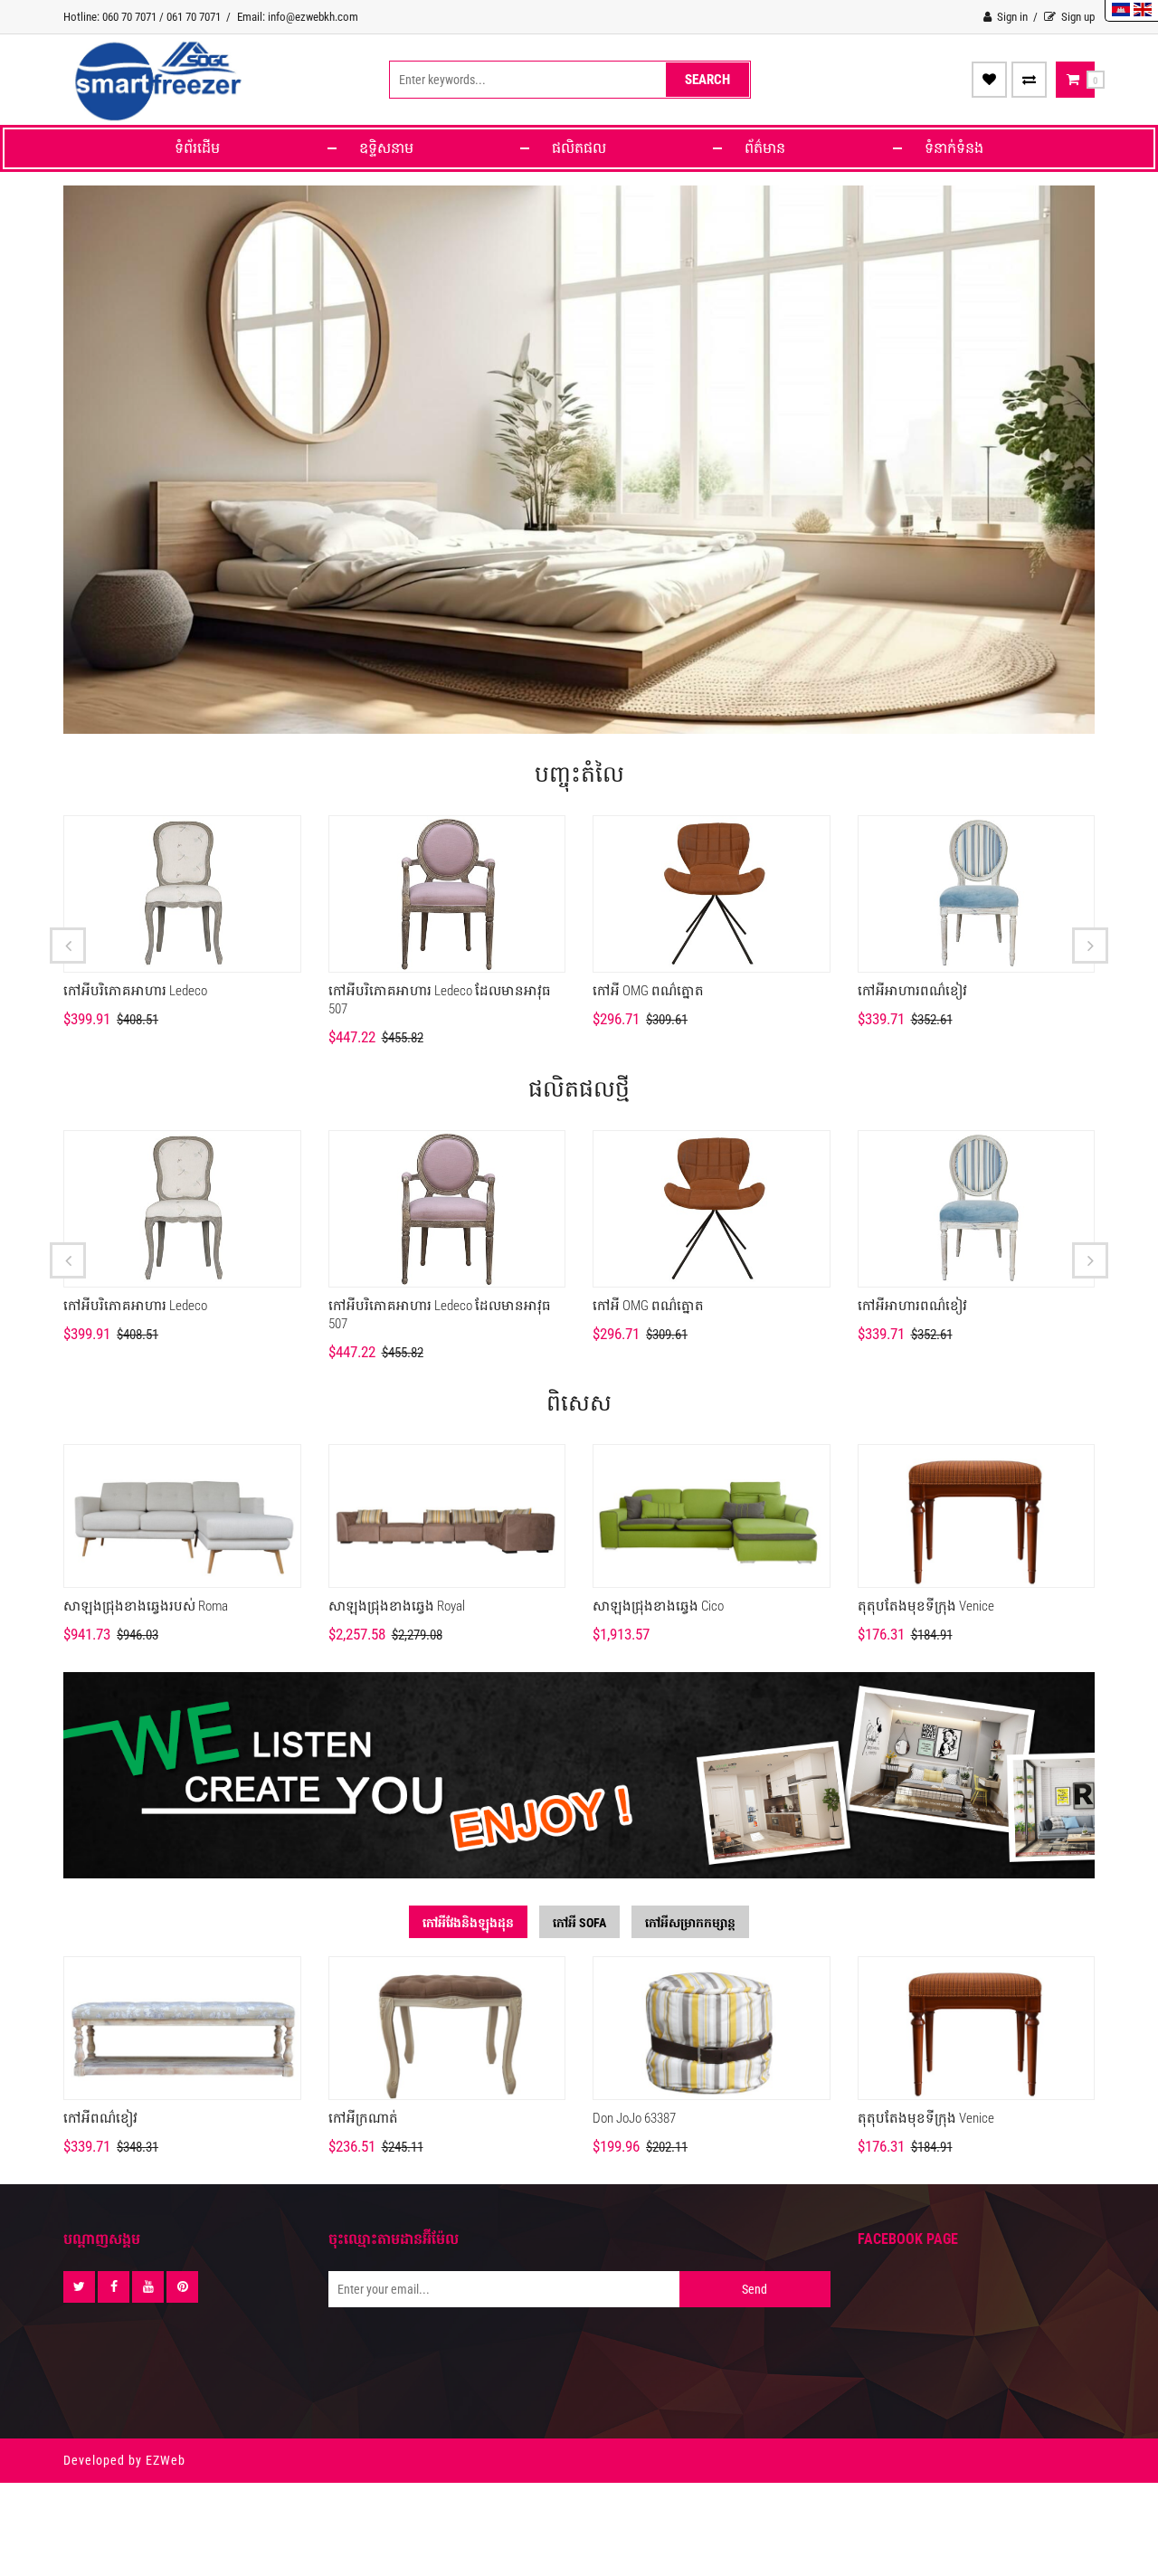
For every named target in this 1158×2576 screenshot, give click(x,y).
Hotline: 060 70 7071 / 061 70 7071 (142, 17)
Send (755, 2289)
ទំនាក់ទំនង (954, 148)
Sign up (1077, 17)
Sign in (1011, 17)
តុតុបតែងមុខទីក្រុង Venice (926, 1606)
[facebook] (114, 2287)
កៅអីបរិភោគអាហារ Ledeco (135, 991)
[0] (1073, 80)
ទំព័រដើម (197, 148)
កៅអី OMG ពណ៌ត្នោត (648, 991)
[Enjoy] (989, 80)
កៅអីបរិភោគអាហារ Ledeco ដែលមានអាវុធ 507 (440, 1000)
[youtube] (148, 2287)
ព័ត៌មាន (765, 148)
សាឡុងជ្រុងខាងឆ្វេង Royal (397, 1606)
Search (707, 80)
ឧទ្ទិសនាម (386, 148)
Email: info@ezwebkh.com (298, 17)
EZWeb (166, 2460)
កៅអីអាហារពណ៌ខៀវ (912, 991)
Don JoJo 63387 (634, 2118)
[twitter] (79, 2287)
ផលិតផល (579, 148)
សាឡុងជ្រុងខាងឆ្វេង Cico (658, 1606)
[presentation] (68, 946)
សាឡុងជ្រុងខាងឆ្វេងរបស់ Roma (146, 1606)
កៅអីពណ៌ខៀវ (100, 2118)
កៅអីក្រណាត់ (363, 2118)
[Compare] (1029, 80)
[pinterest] (182, 2287)
